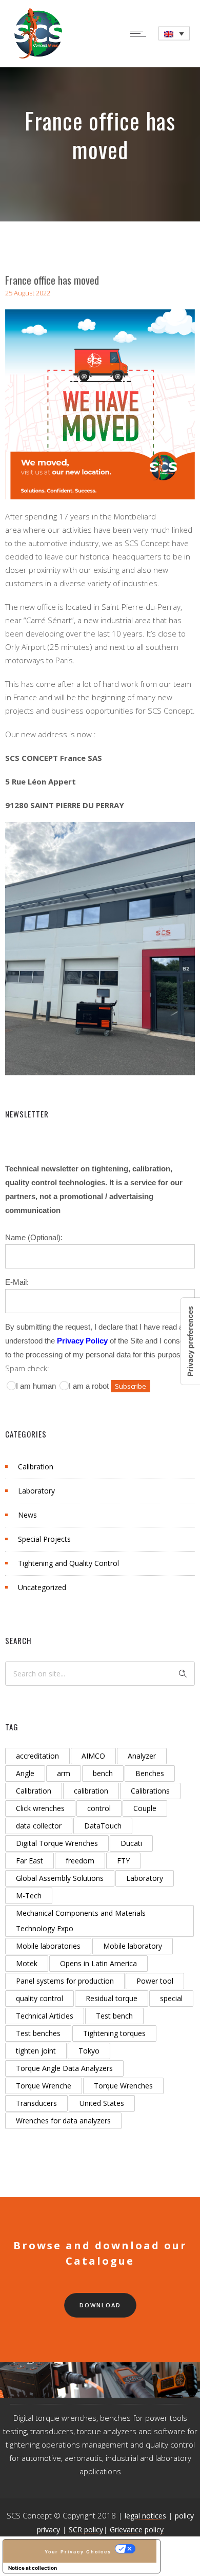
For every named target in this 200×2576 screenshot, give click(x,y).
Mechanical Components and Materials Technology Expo (81, 1921)
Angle (25, 1773)
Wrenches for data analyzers (63, 2121)
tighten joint (36, 2051)
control (99, 1808)
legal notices (145, 2516)
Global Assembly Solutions (60, 1878)
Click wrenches (40, 1808)
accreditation (37, 1756)
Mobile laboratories (48, 1946)
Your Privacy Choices (78, 2552)
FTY (123, 1861)
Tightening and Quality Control (68, 1563)
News (27, 1515)
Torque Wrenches (123, 2086)
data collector (39, 1826)
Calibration (36, 1467)
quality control (39, 1998)
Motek (27, 1963)
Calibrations (150, 1791)
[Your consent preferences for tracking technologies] (190, 1341)
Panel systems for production (65, 1981)
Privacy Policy (82, 1341)
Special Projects (44, 1539)
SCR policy (86, 2530)
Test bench (114, 2016)
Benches (150, 1773)
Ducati (131, 1843)
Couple (145, 1808)
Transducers (36, 2103)
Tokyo (89, 2051)
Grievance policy (137, 2530)
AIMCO (93, 1756)
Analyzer (142, 1756)
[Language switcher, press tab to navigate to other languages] (174, 34)
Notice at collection (33, 2568)
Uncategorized (42, 1587)
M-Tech (29, 1896)
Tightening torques (114, 2033)
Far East (29, 1861)
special (171, 1998)
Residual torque (112, 1998)
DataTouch (103, 1826)
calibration (91, 1791)
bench (103, 1773)
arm (64, 1773)
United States (102, 2103)
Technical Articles (45, 2016)
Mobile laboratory (133, 1946)
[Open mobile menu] (141, 33)
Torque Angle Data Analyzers (64, 2068)
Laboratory (36, 1491)
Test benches (38, 2033)
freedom (80, 1861)
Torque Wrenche (44, 2086)
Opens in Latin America (98, 1963)
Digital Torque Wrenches (57, 1843)
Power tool (155, 1981)
